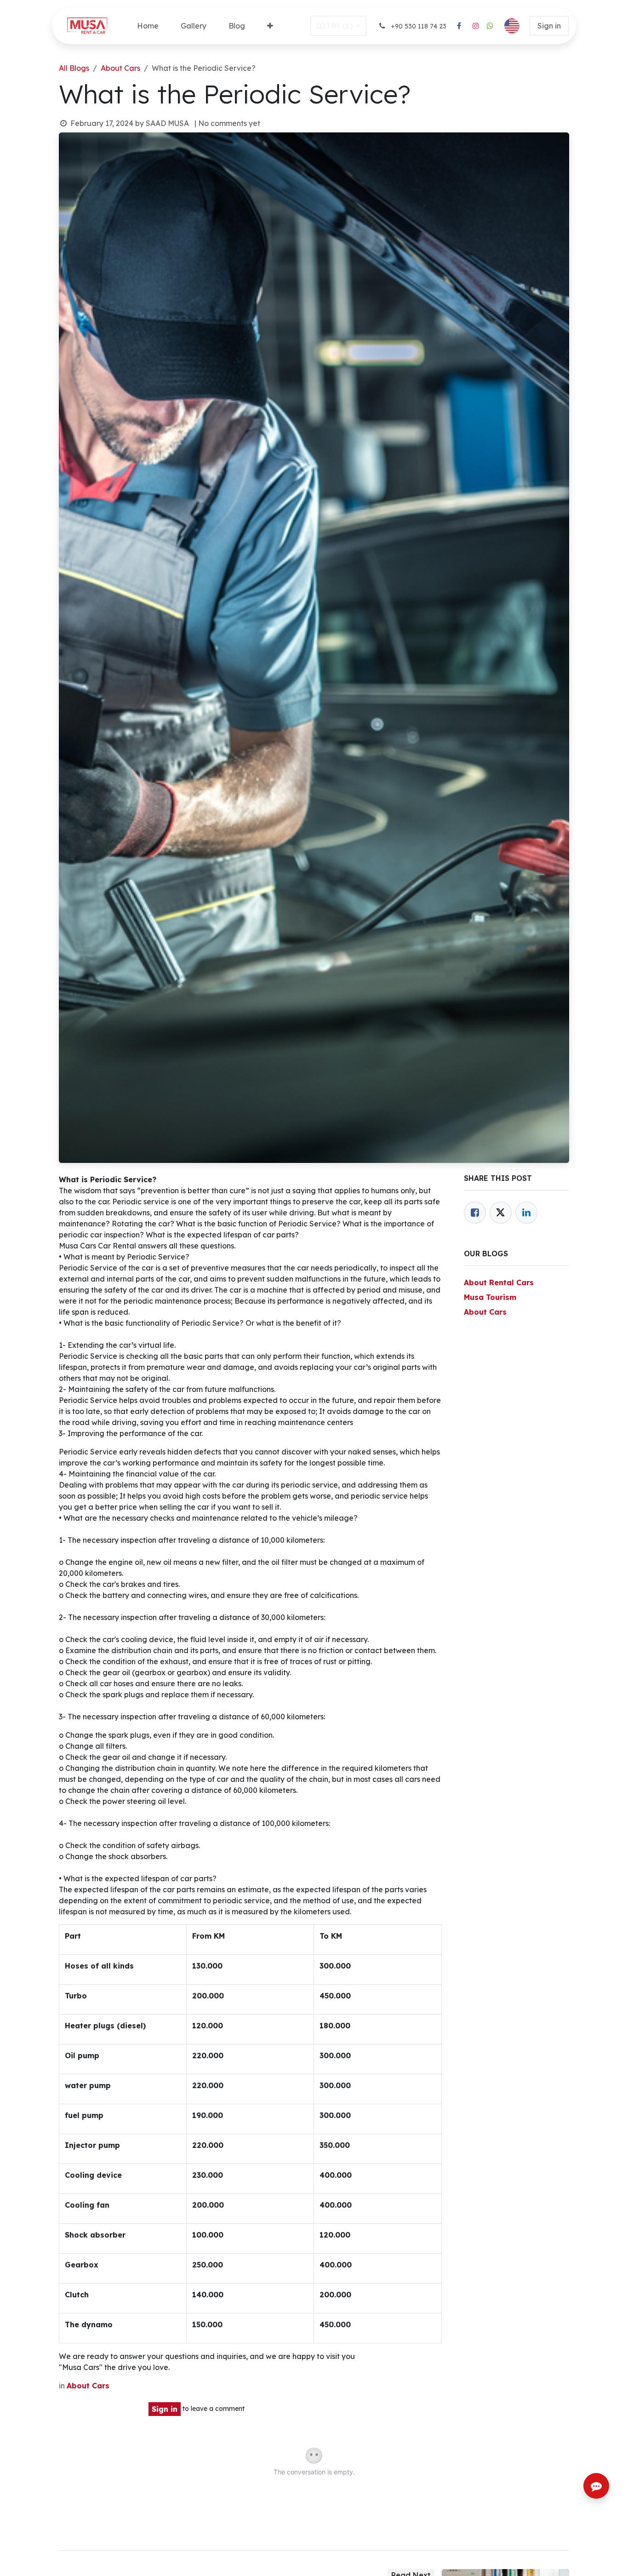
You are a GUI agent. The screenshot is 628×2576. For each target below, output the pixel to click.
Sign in (549, 26)
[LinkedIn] (526, 1213)
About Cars (120, 68)
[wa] (490, 26)
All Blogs (74, 68)
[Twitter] (501, 1213)
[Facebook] (459, 26)
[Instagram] (476, 26)
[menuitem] (148, 26)
